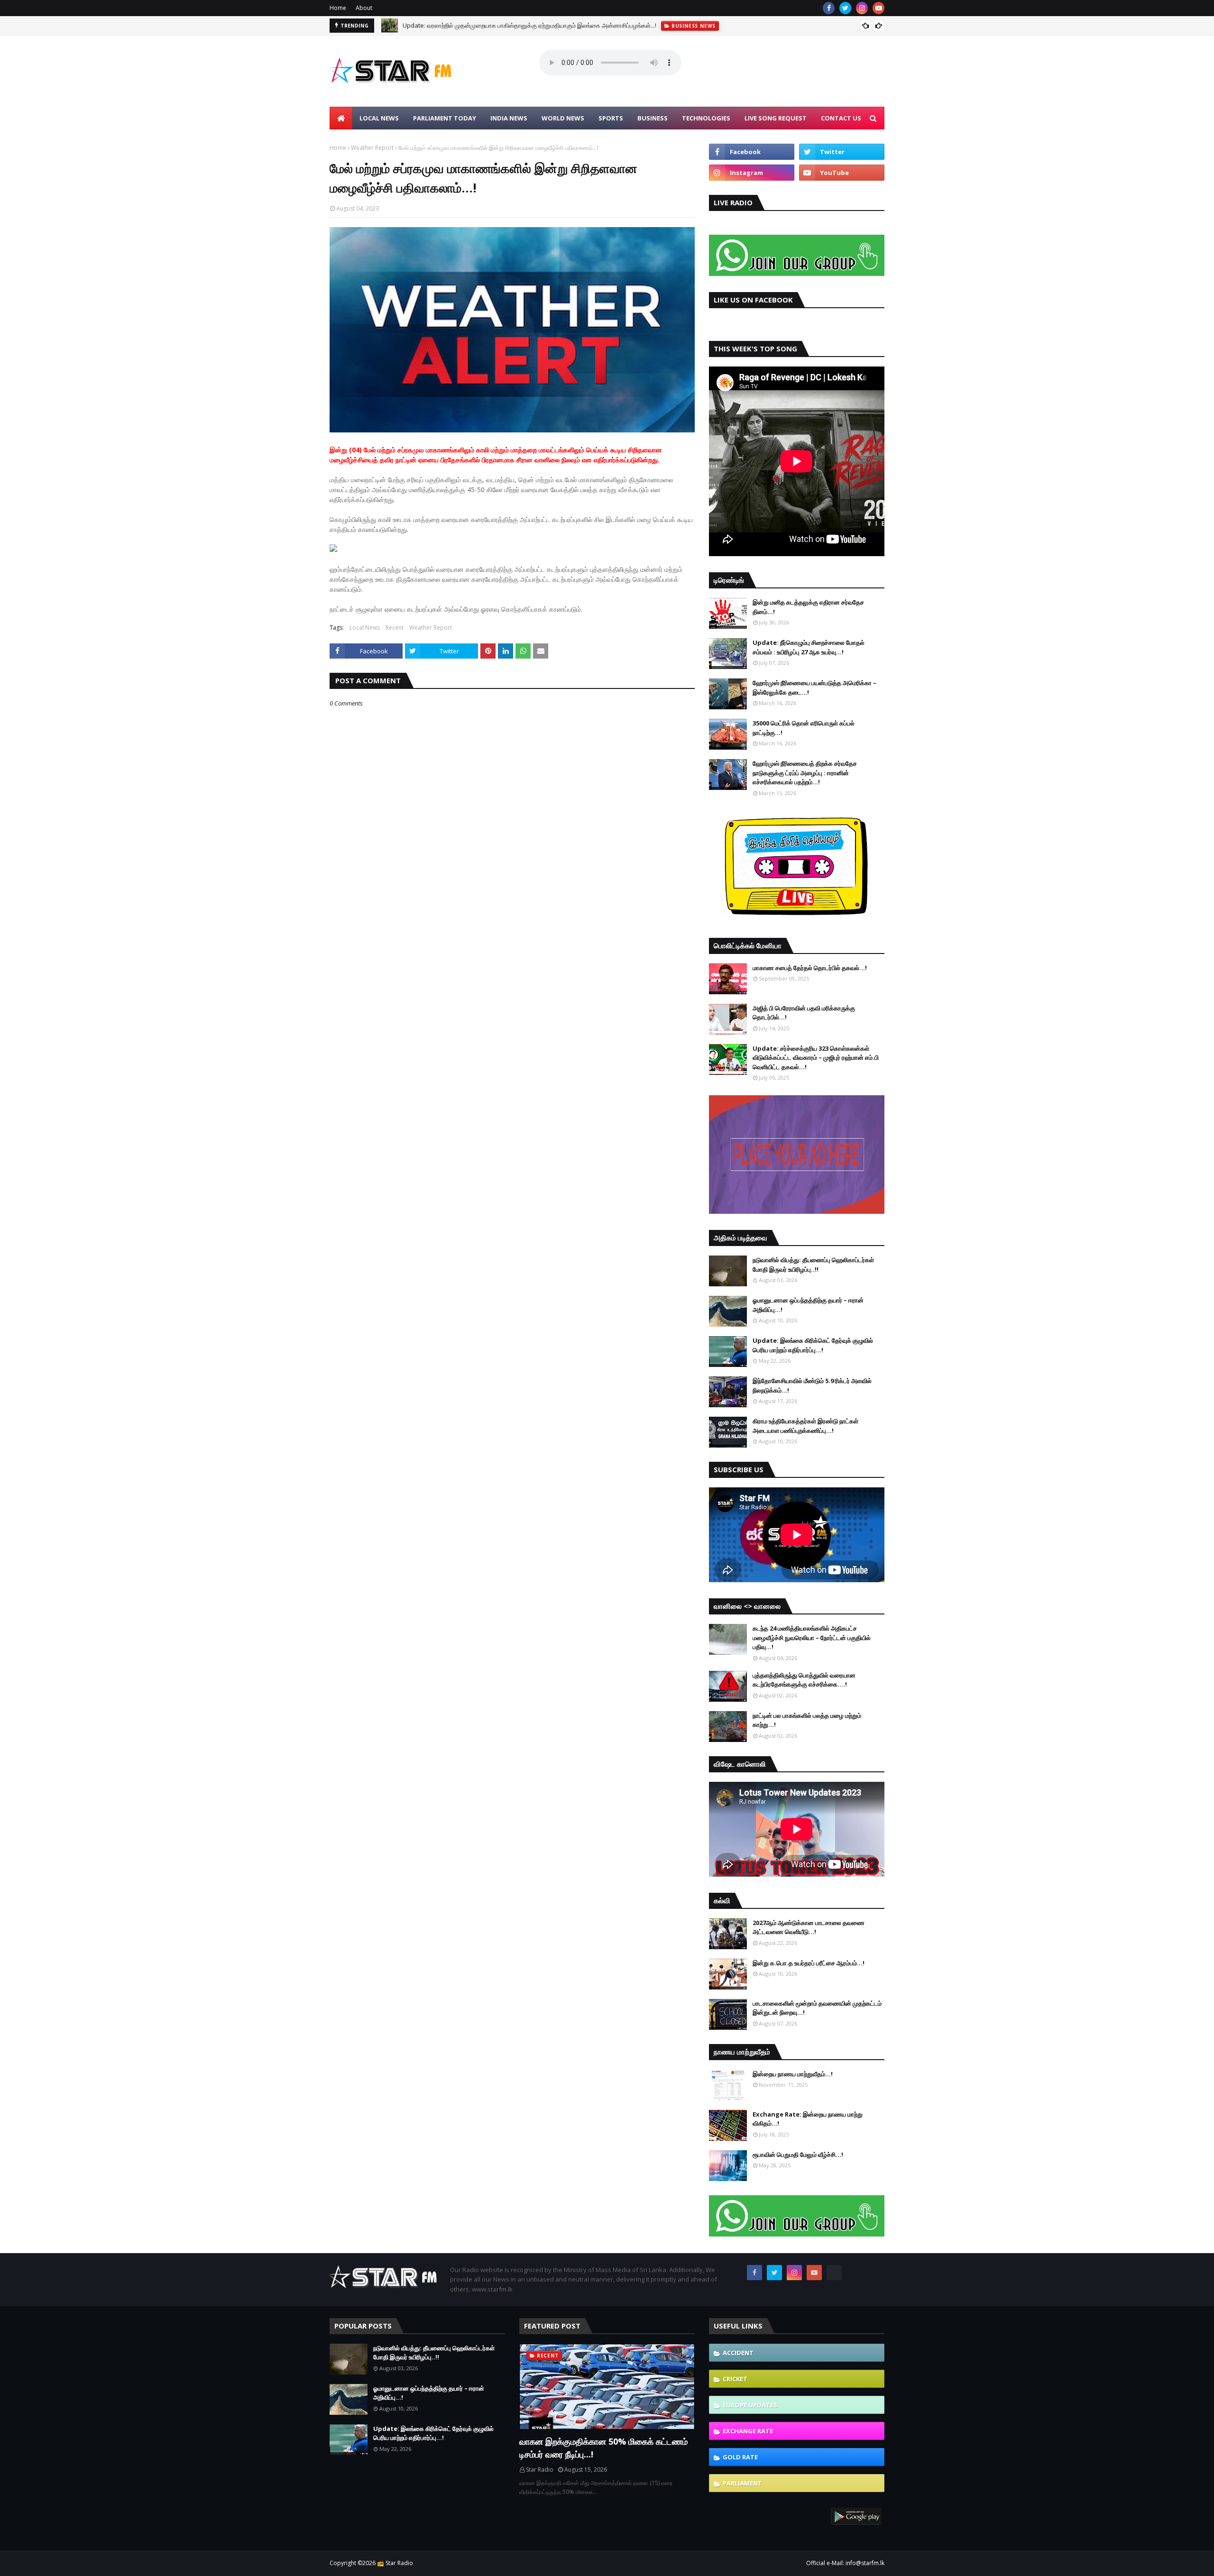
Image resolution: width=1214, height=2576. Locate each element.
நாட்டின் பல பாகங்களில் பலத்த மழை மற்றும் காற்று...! (807, 1720)
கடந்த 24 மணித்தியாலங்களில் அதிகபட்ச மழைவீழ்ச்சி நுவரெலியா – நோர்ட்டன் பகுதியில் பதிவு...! (812, 1637)
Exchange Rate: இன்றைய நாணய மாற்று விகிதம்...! (808, 2119)
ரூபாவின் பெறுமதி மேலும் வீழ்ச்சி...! (798, 2154)
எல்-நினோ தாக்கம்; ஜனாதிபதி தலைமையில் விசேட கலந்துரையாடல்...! (490, 26)
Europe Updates (750, 2405)
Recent (395, 628)
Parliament (742, 2483)
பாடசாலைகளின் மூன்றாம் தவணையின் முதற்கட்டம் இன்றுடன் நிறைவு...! (817, 2008)
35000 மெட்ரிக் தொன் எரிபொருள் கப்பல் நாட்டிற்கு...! (804, 728)
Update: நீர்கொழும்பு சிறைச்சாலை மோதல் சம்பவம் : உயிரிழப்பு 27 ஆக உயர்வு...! (809, 647)
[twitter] (845, 8)
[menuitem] (341, 118)
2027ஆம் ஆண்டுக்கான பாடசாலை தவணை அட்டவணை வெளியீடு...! (809, 1927)
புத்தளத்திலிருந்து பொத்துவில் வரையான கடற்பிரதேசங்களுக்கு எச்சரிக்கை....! (804, 1680)
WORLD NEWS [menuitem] (563, 118)
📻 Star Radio (395, 2563)
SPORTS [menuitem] (611, 118)
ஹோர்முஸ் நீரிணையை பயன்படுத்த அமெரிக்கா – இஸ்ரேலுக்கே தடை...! (814, 688)
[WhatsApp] (834, 2273)
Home (338, 8)
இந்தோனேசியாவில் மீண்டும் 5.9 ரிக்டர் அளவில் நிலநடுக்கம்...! (812, 1385)
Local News (365, 628)
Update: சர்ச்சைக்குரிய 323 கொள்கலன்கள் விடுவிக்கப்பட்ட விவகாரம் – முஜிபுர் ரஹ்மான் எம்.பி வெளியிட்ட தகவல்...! (816, 1058)
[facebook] (829, 8)
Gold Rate (740, 2457)
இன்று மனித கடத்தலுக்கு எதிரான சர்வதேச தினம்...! (808, 607)
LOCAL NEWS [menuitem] (379, 118)
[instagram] (862, 8)
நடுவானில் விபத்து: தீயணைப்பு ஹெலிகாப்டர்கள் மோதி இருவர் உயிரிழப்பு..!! (813, 1265)
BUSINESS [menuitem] (653, 118)
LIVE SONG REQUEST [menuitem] (776, 118)
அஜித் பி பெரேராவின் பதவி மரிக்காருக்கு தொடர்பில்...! (804, 1013)
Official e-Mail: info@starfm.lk (845, 2563)
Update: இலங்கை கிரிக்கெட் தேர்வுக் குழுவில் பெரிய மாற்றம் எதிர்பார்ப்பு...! (813, 1345)
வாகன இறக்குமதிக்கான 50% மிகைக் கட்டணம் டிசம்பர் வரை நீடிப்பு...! (603, 2448)
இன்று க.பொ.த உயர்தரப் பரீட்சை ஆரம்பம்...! (809, 1963)
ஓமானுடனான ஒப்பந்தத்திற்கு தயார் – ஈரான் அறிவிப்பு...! (808, 1305)
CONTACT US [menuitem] (841, 118)
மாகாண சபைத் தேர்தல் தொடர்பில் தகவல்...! (810, 968)
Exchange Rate (748, 2431)
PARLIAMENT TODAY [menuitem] (445, 118)
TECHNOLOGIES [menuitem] (706, 118)
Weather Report (372, 148)
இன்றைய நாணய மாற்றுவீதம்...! (793, 2074)
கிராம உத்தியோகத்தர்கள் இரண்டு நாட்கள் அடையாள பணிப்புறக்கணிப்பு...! (805, 1426)
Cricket (735, 2379)
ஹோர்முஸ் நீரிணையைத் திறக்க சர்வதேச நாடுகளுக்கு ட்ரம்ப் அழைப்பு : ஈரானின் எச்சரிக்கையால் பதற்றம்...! (805, 773)
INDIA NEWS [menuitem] (509, 118)
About (364, 8)
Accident (738, 2353)
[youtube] (878, 8)
